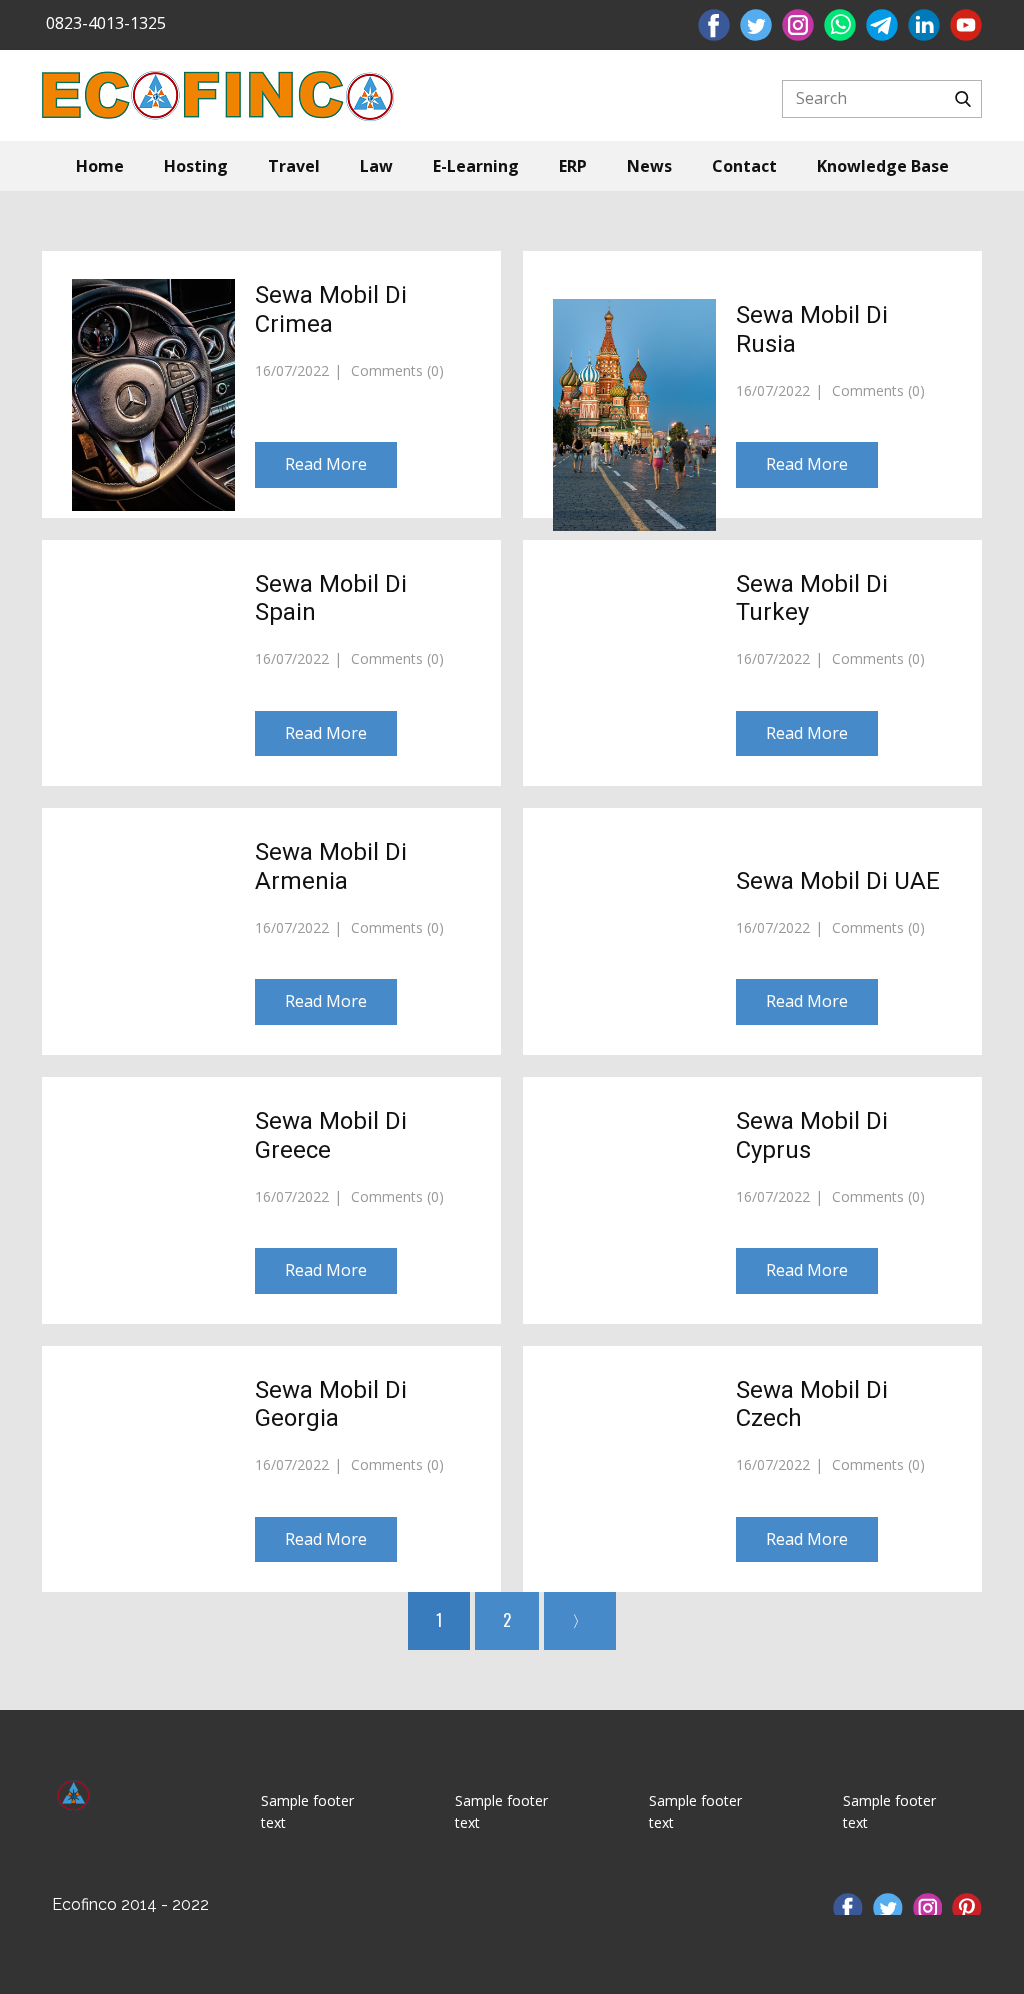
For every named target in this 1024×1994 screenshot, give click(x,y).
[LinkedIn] (924, 25)
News (649, 166)
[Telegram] (882, 25)
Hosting (196, 166)
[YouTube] (966, 25)
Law (376, 166)
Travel (294, 166)
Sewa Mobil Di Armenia (331, 866)
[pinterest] (967, 1904)
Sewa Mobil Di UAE (838, 881)
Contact (744, 166)
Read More (326, 464)
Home (100, 166)
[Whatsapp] (840, 25)
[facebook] (714, 25)
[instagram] (798, 25)
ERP (573, 166)
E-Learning (476, 166)
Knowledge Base (883, 166)
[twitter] (756, 25)
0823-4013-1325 (104, 23)
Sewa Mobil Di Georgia (331, 1404)
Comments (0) (395, 370)
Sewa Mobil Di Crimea (331, 309)
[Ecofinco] (73, 1805)
